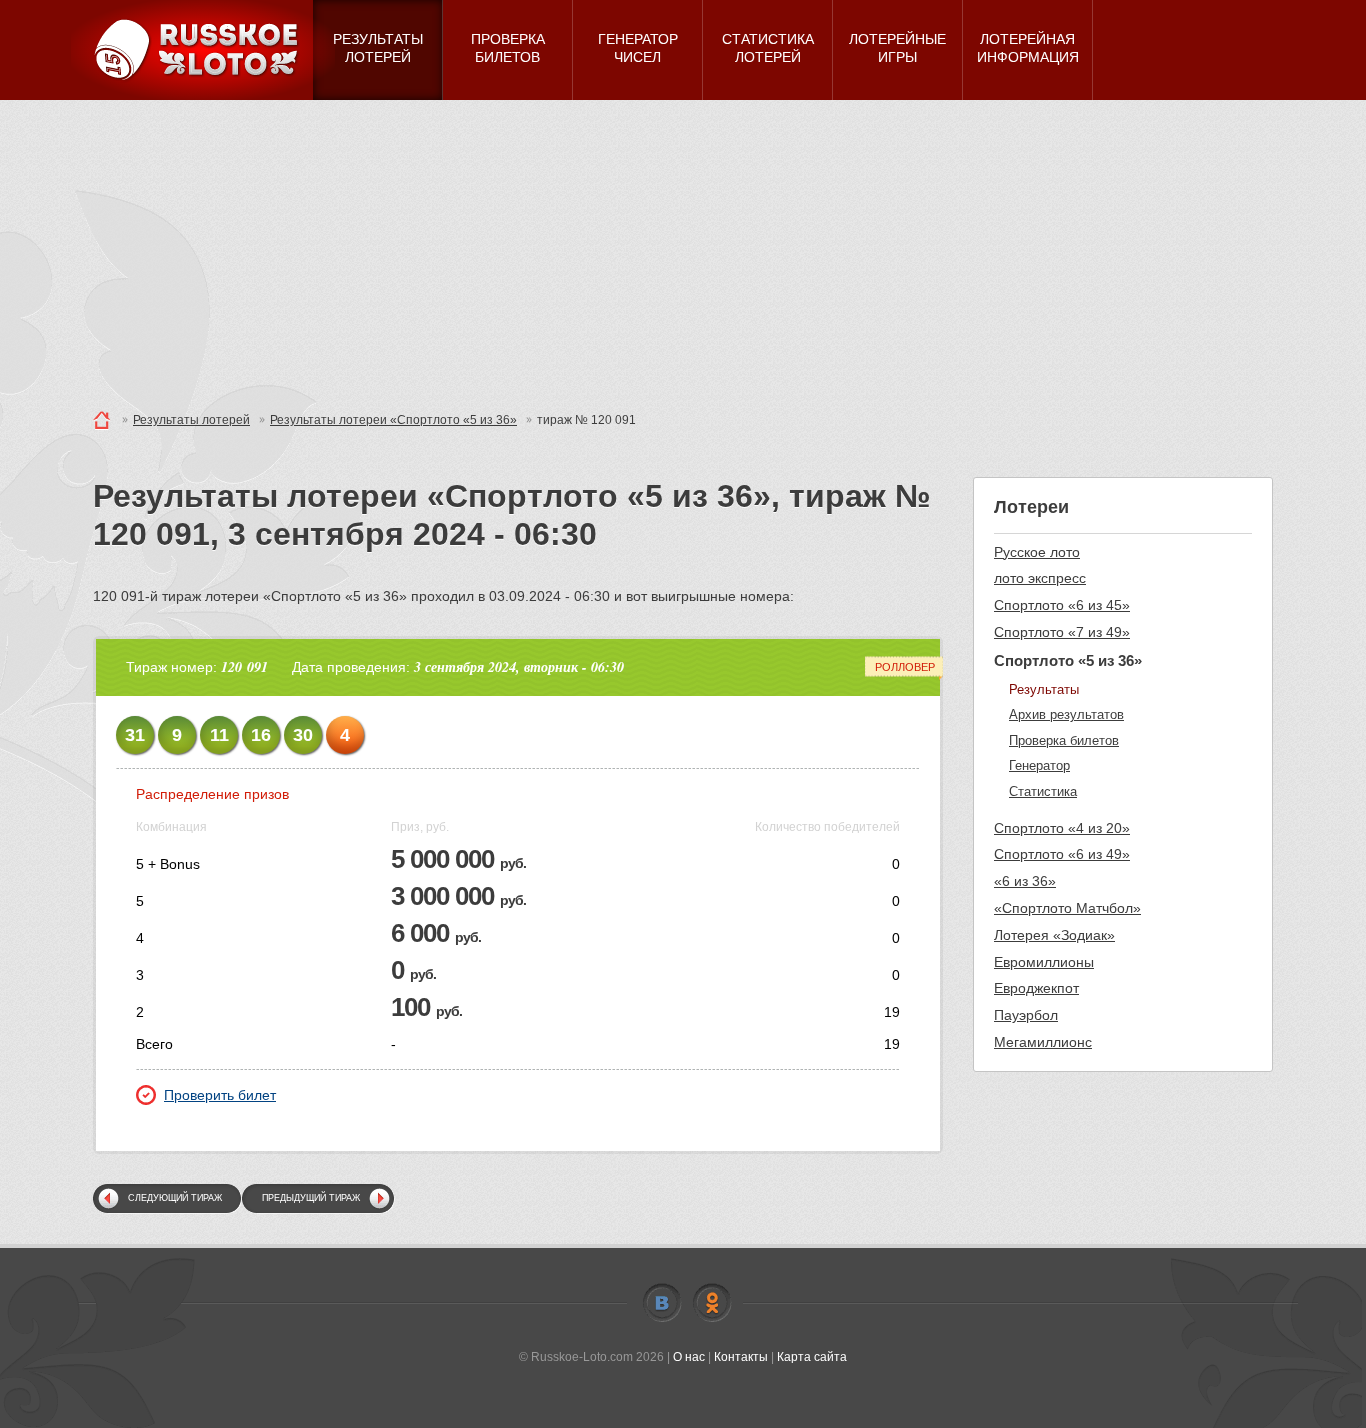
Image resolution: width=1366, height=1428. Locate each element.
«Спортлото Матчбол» (1067, 908)
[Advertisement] (683, 250)
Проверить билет (220, 1095)
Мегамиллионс (1043, 1042)
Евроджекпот (1036, 988)
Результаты (1044, 689)
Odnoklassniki (712, 1303)
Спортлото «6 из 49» (1062, 854)
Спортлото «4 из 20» (1062, 828)
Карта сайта (812, 1357)
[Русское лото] (203, 50)
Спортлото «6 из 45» (1062, 605)
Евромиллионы (1044, 962)
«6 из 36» (1025, 881)
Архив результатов (1066, 714)
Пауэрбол (1026, 1015)
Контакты (741, 1357)
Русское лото (1037, 552)
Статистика (1043, 791)
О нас (689, 1357)
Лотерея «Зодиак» (1054, 935)
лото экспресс (1040, 578)
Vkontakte (662, 1303)
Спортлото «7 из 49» (1062, 632)
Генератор (1039, 765)
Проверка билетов (1064, 740)
